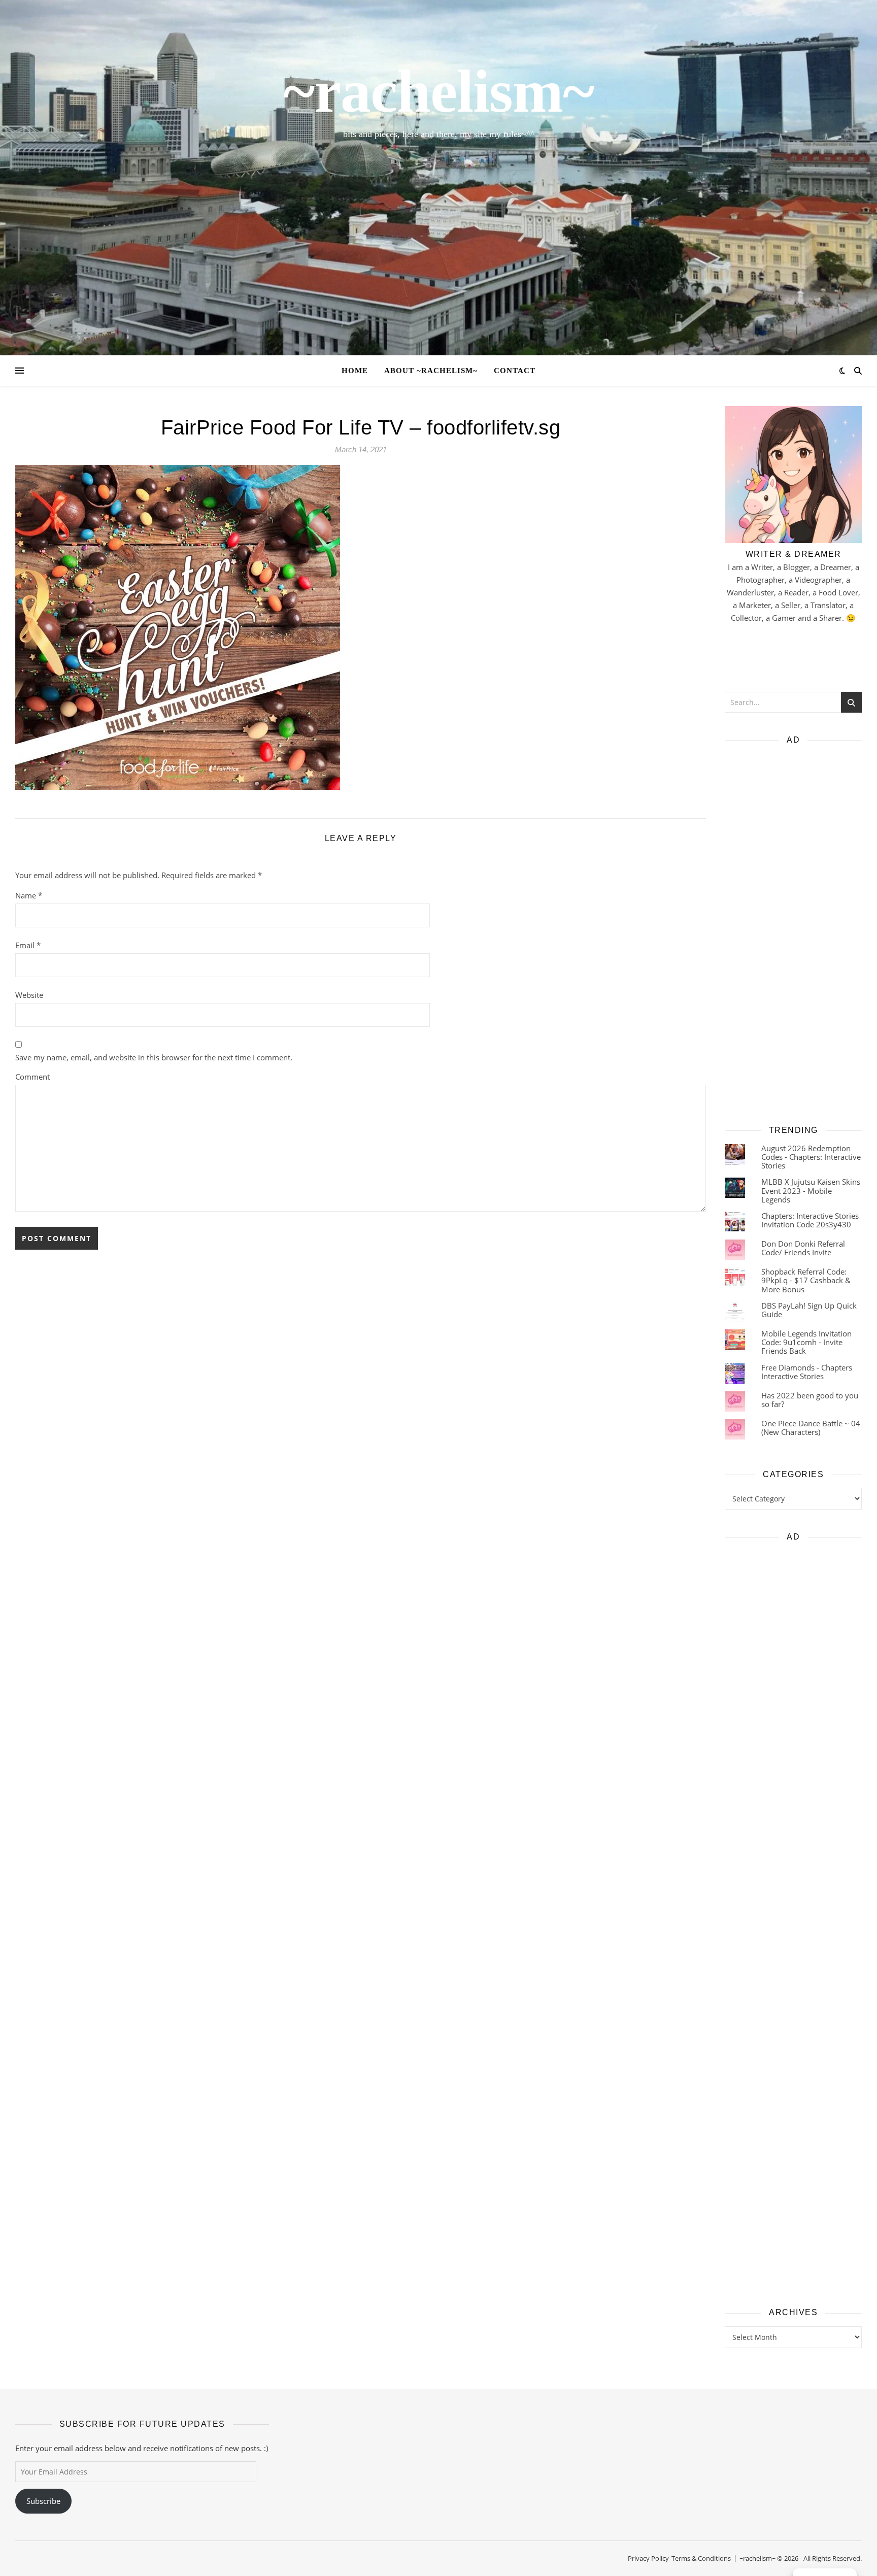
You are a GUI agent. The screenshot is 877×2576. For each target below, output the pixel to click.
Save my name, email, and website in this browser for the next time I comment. (154, 1057)
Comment (32, 1077)
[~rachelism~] (438, 178)
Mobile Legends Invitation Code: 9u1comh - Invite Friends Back (806, 1342)
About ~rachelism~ (431, 371)
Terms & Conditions (701, 2558)
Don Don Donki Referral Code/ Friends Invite (803, 1248)
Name (29, 895)
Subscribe (43, 2501)
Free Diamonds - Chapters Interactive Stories (807, 1372)
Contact (515, 371)
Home (355, 371)
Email (28, 945)
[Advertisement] (793, 931)
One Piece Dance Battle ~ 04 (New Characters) (811, 1428)
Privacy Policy (648, 2558)
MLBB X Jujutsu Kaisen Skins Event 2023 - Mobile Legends (811, 1191)
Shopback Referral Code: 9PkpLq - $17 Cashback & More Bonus (806, 1280)
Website (29, 995)
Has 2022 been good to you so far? (810, 1400)
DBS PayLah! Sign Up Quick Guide (809, 1310)
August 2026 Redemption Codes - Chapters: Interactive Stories (811, 1157)
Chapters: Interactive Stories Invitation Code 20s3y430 (810, 1220)
